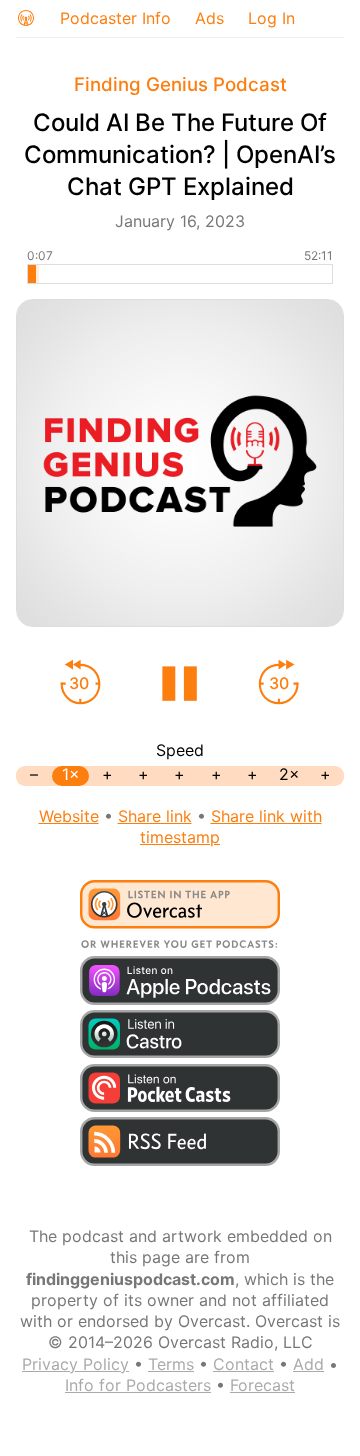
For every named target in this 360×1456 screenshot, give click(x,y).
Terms (171, 1364)
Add (308, 1364)
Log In (271, 18)
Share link (155, 816)
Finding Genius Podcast (180, 84)
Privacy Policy (75, 1364)
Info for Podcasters (138, 1385)
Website (69, 816)
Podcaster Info (115, 18)
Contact (243, 1364)
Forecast (262, 1385)
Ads (209, 18)
